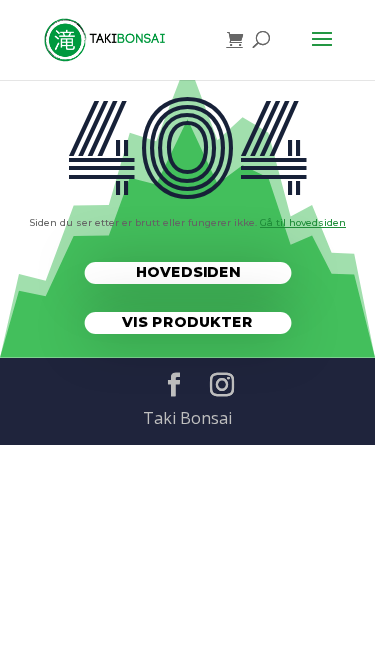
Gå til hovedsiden (303, 222)
